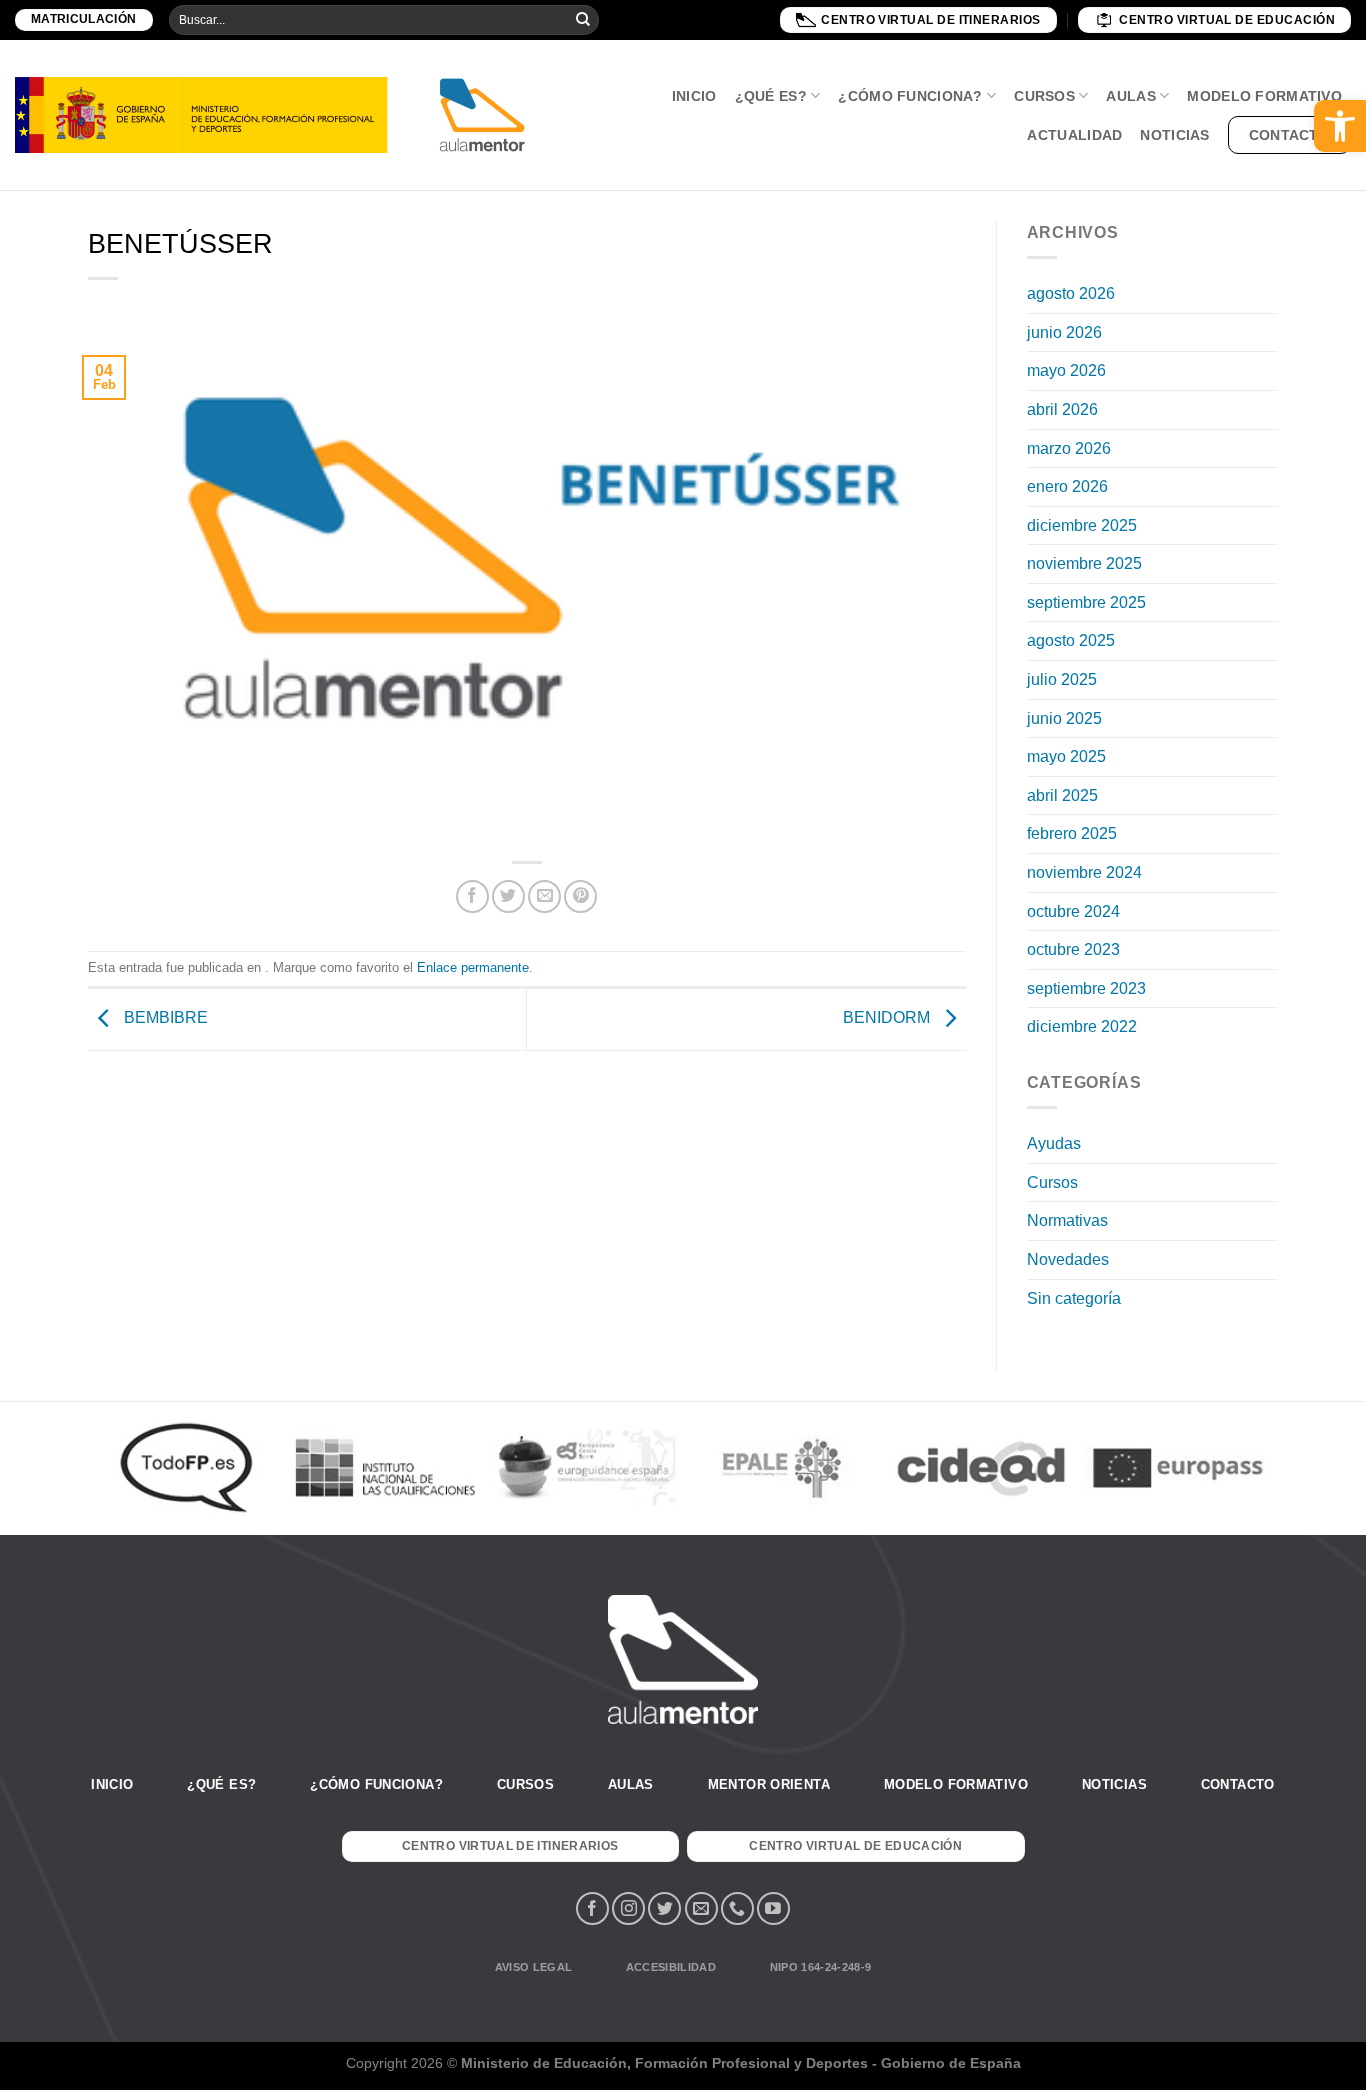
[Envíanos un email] (701, 1908)
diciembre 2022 (1082, 1026)
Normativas (1067, 1220)
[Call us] (737, 1908)
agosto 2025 (1071, 640)
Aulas (1130, 96)
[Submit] (583, 20)
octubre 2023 (1073, 949)
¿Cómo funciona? (910, 96)
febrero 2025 (1072, 833)
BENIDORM (888, 1018)
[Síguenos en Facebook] (592, 1908)
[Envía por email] (544, 896)
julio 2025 (1062, 679)
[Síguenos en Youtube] (773, 1908)
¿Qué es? (771, 96)
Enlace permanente (473, 967)
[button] (1340, 126)
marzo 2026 (1069, 448)
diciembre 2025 (1082, 525)
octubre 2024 (1073, 911)
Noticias (1174, 135)
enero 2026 (1067, 486)
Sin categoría (1074, 1298)
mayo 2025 (1066, 756)
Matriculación (84, 19)
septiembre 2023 (1086, 988)
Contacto (1289, 135)
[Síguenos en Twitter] (664, 1908)
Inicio (694, 96)
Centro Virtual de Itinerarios (931, 20)
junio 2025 (1064, 718)
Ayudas (1054, 1143)
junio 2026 (1064, 332)
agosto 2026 (1071, 293)
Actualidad (1074, 135)
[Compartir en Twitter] (508, 896)
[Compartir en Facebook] (472, 896)
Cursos (1044, 96)
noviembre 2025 (1084, 563)
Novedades (1068, 1259)
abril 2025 (1062, 795)
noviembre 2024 (1084, 872)
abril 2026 (1062, 409)
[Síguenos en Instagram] (628, 1908)
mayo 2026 (1066, 370)
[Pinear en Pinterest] (580, 896)
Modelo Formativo (1264, 96)
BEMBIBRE (164, 1018)
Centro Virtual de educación (1227, 20)
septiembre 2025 (1086, 602)
